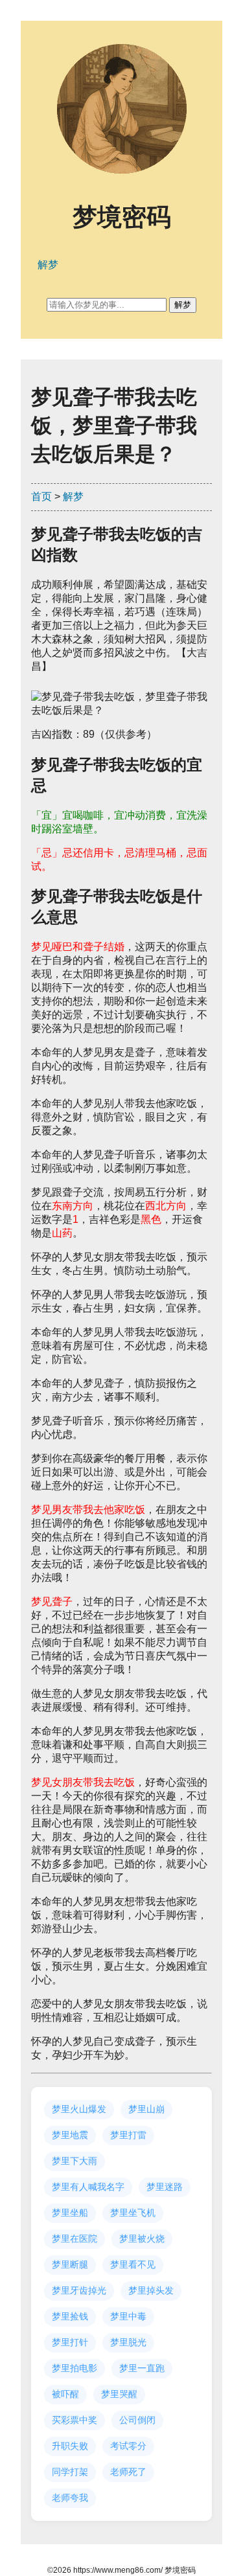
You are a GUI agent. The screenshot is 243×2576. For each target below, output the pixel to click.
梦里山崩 (146, 2109)
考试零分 (128, 2446)
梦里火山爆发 (79, 2109)
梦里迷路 (165, 2187)
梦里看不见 (133, 2264)
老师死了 (128, 2472)
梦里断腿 (70, 2264)
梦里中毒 (128, 2316)
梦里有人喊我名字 (88, 2187)
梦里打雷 (128, 2135)
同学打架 (70, 2472)
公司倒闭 (137, 2420)
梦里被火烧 (142, 2239)
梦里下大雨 (75, 2161)
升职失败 (70, 2446)
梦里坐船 (70, 2213)
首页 (41, 496)
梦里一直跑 (142, 2368)
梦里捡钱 (70, 2316)
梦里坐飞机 (133, 2213)
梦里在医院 (75, 2239)
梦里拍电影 (75, 2368)
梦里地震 (70, 2135)
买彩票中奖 (75, 2420)
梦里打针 (70, 2342)
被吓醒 (65, 2394)
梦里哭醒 (119, 2394)
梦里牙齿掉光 (79, 2290)
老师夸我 (70, 2498)
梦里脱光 (128, 2342)
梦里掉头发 (151, 2290)
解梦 (73, 496)
